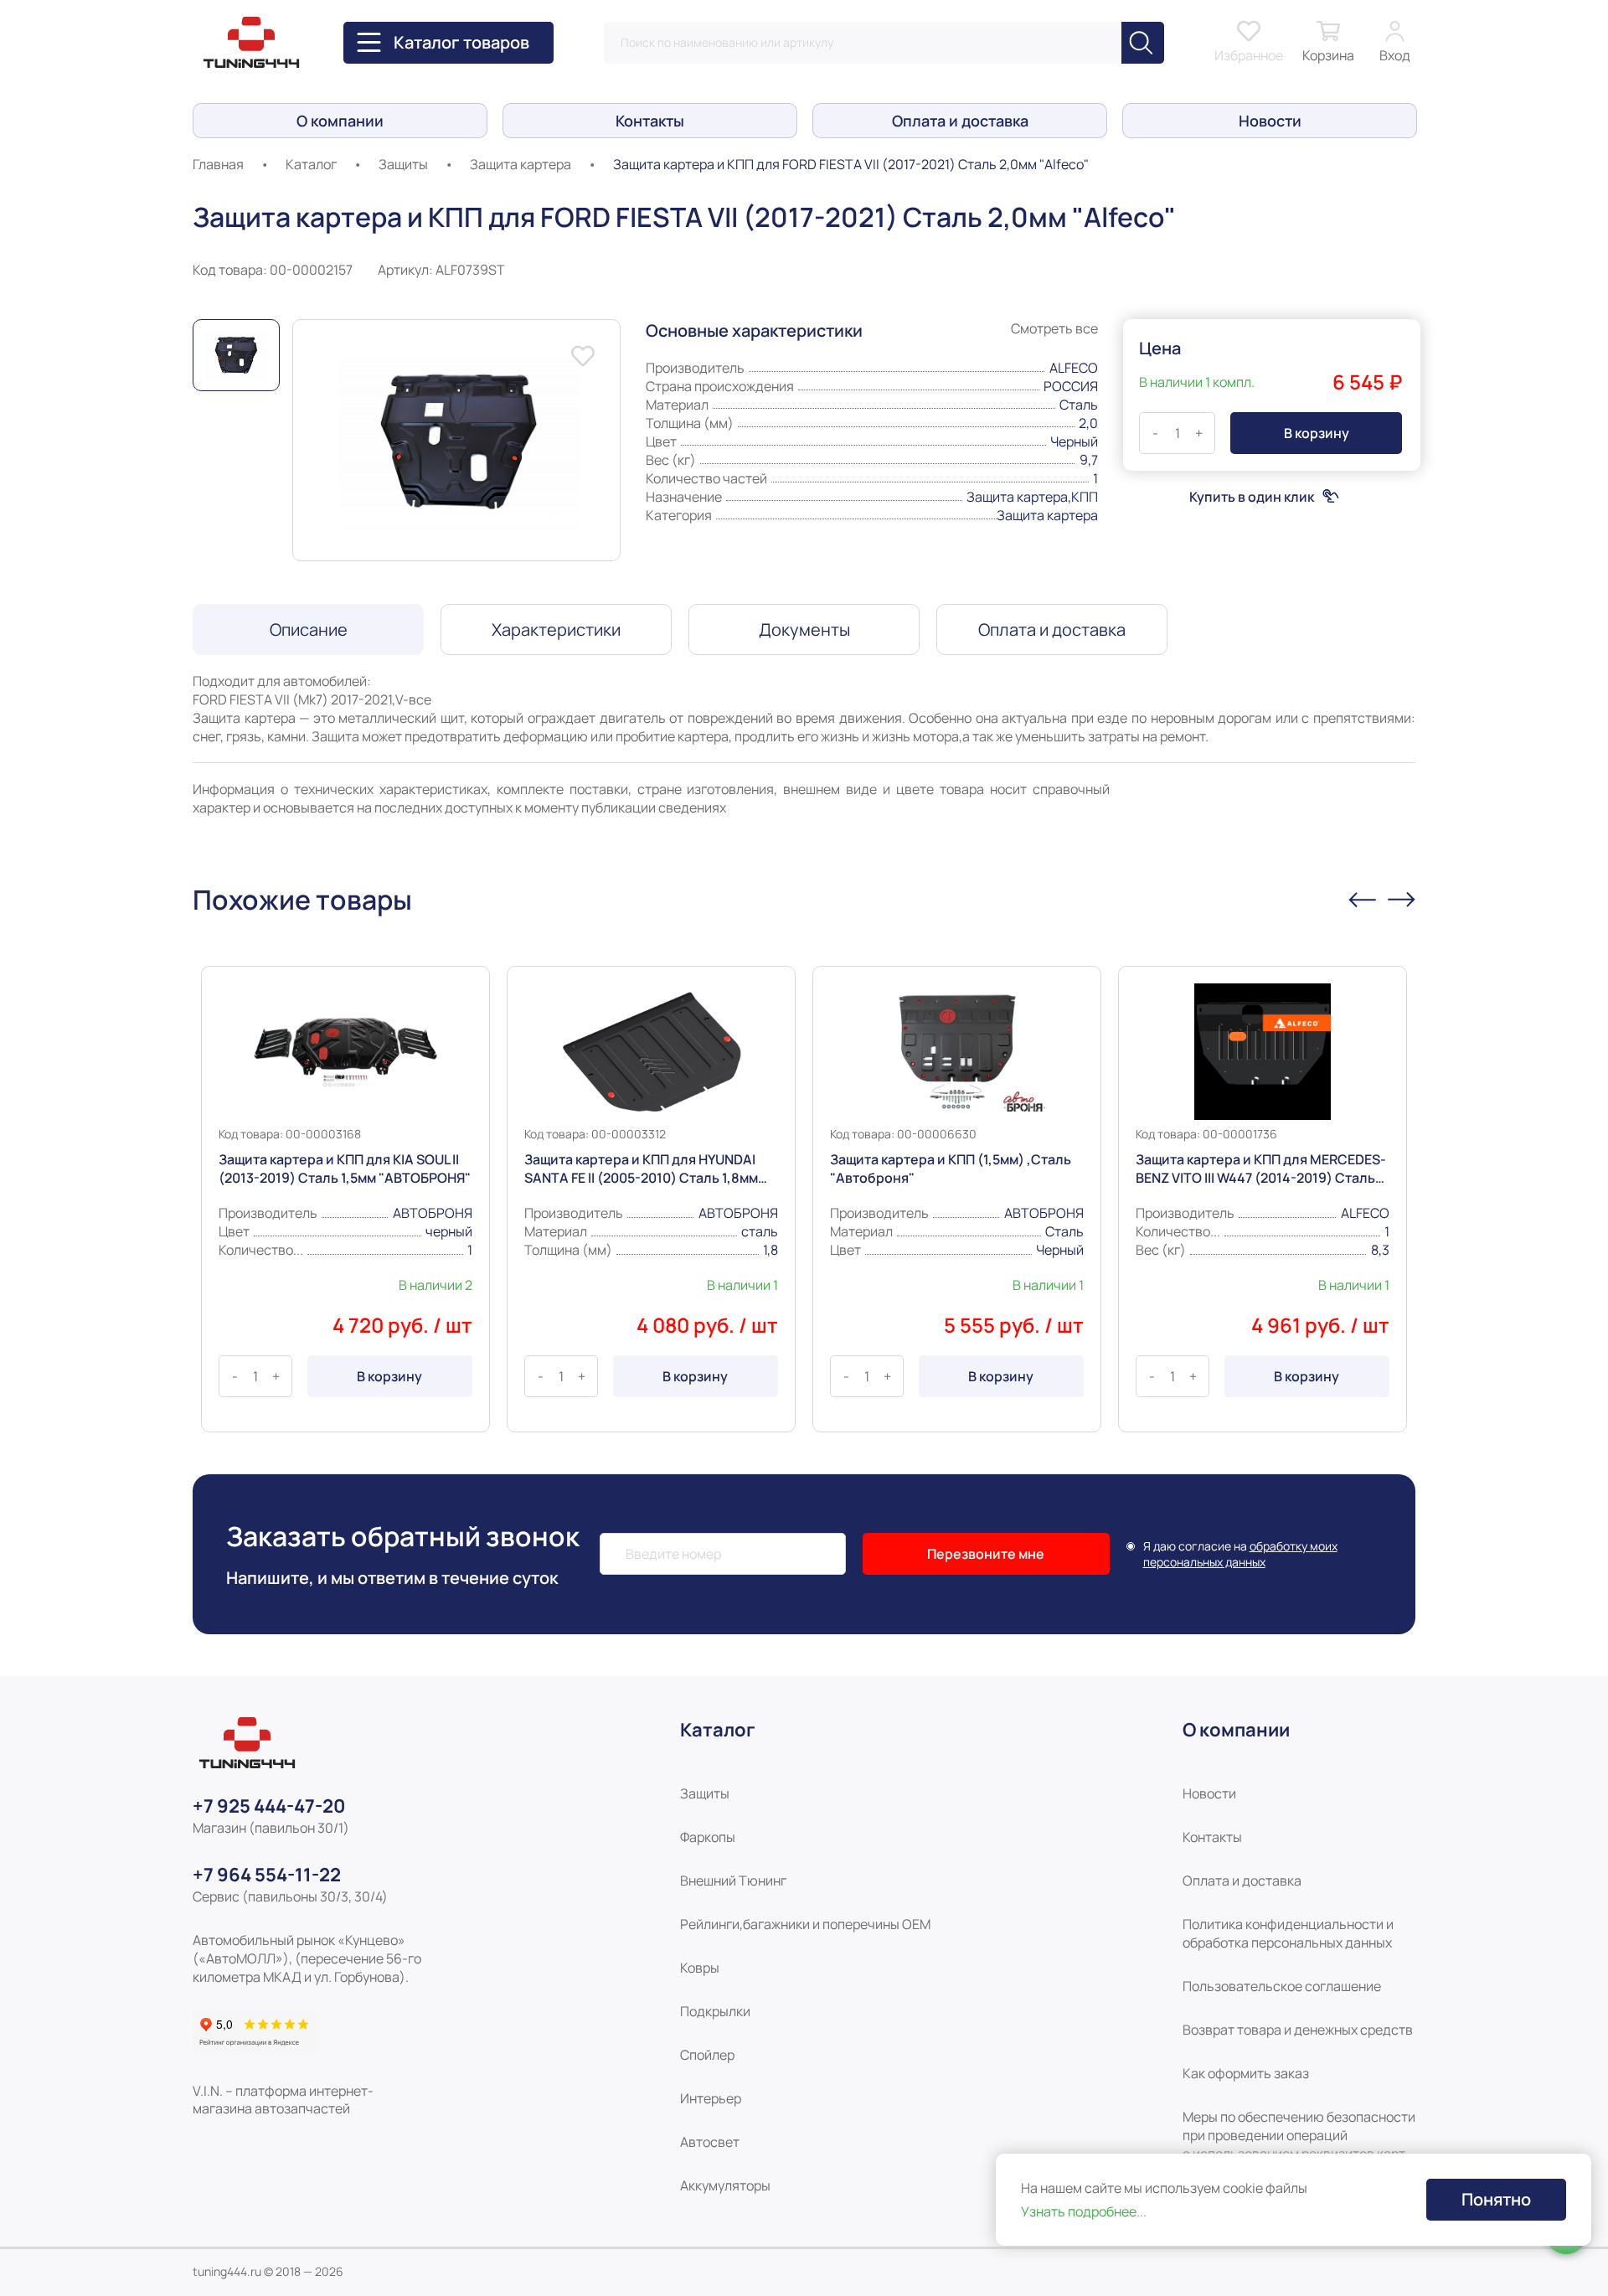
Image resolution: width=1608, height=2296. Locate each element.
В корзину (389, 1376)
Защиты (403, 164)
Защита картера (521, 164)
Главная (218, 164)
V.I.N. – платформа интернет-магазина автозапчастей (283, 2100)
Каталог (311, 164)
